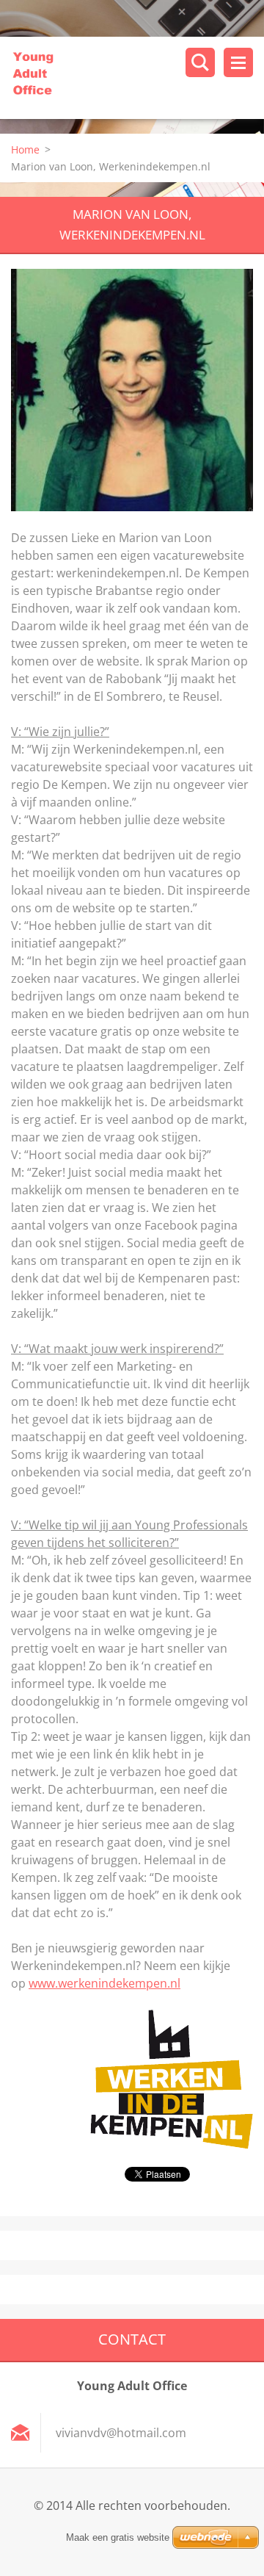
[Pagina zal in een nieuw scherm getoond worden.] (132, 390)
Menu (238, 62)
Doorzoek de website (200, 62)
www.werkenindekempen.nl (104, 1983)
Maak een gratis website (118, 2537)
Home (25, 149)
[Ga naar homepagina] (137, 78)
